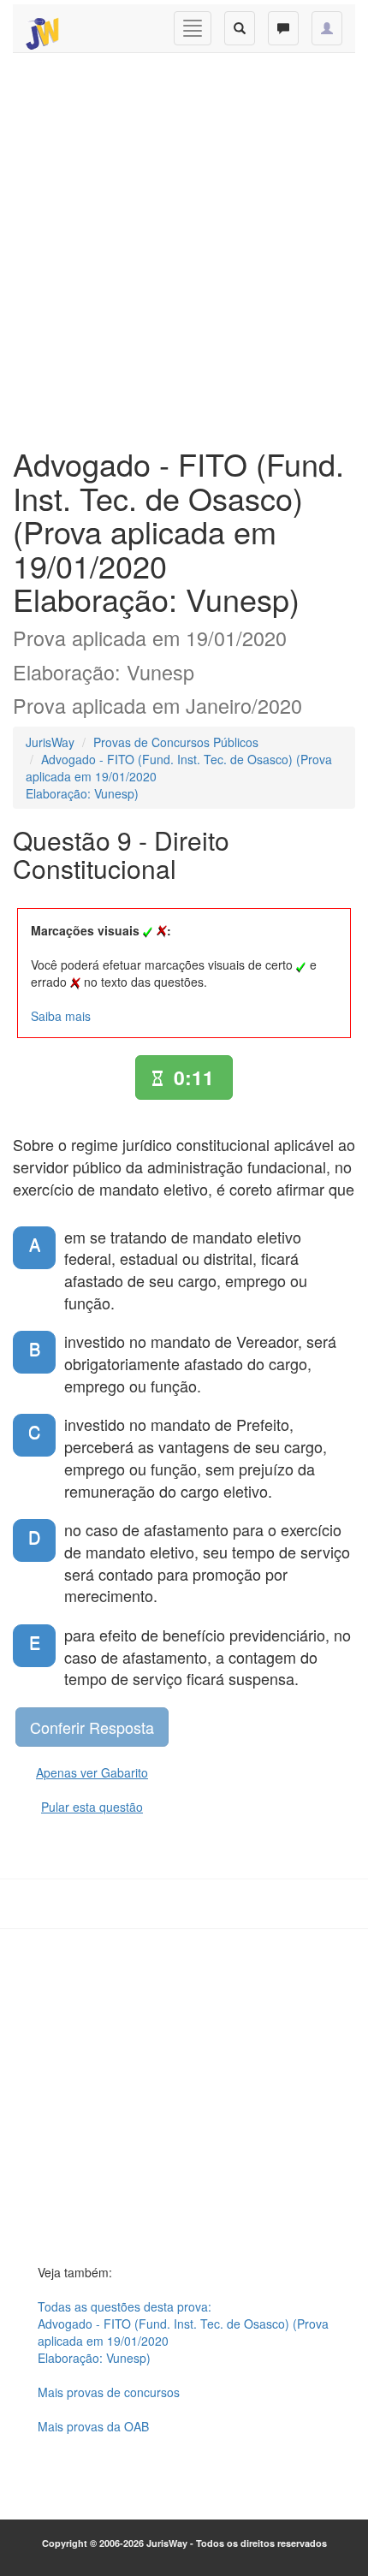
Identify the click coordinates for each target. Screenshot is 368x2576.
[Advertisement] (184, 246)
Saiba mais (61, 1016)
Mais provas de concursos (109, 2392)
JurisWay (50, 742)
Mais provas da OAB (93, 2426)
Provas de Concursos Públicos (176, 742)
